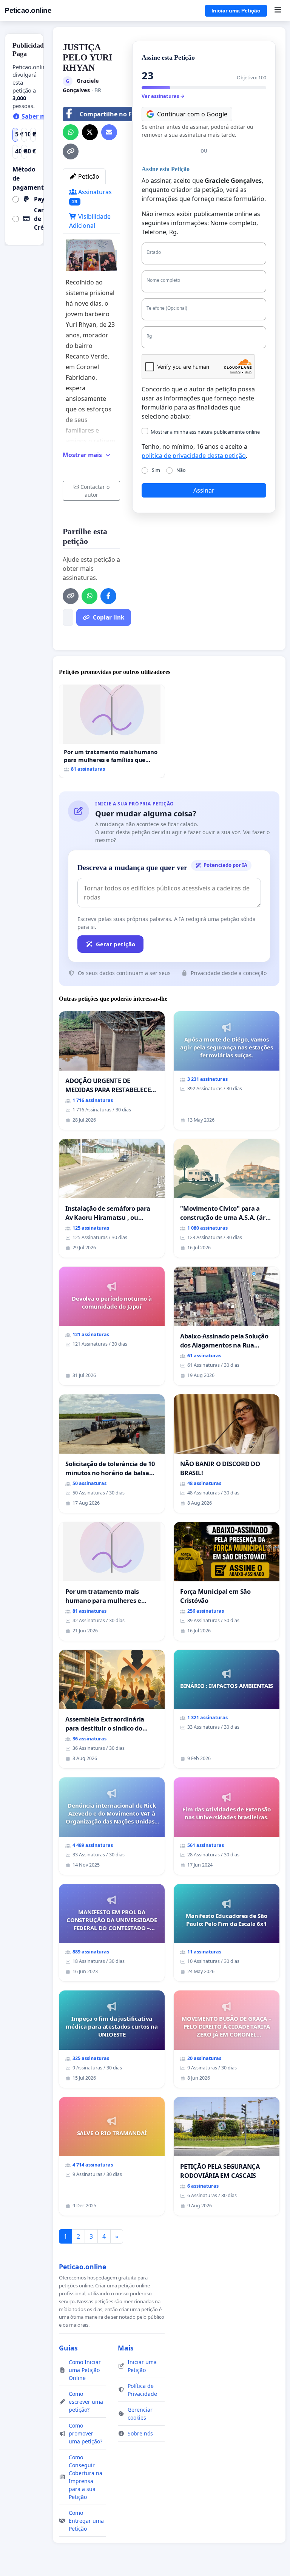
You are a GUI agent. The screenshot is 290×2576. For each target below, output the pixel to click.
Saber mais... (40, 116)
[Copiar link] (71, 151)
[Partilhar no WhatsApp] (71, 132)
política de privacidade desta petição (194, 456)
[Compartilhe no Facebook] (108, 596)
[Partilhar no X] (90, 132)
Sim (156, 470)
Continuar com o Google (192, 114)
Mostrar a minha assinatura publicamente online (205, 432)
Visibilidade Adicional (90, 221)
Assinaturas (92, 196)
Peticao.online (28, 10)
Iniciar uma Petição (236, 11)
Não (181, 470)
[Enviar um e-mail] (109, 132)
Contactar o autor (95, 491)
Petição (88, 176)
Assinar (204, 490)
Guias (68, 2348)
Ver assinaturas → (163, 96)
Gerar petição (116, 944)
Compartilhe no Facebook (118, 114)
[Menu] (278, 11)
